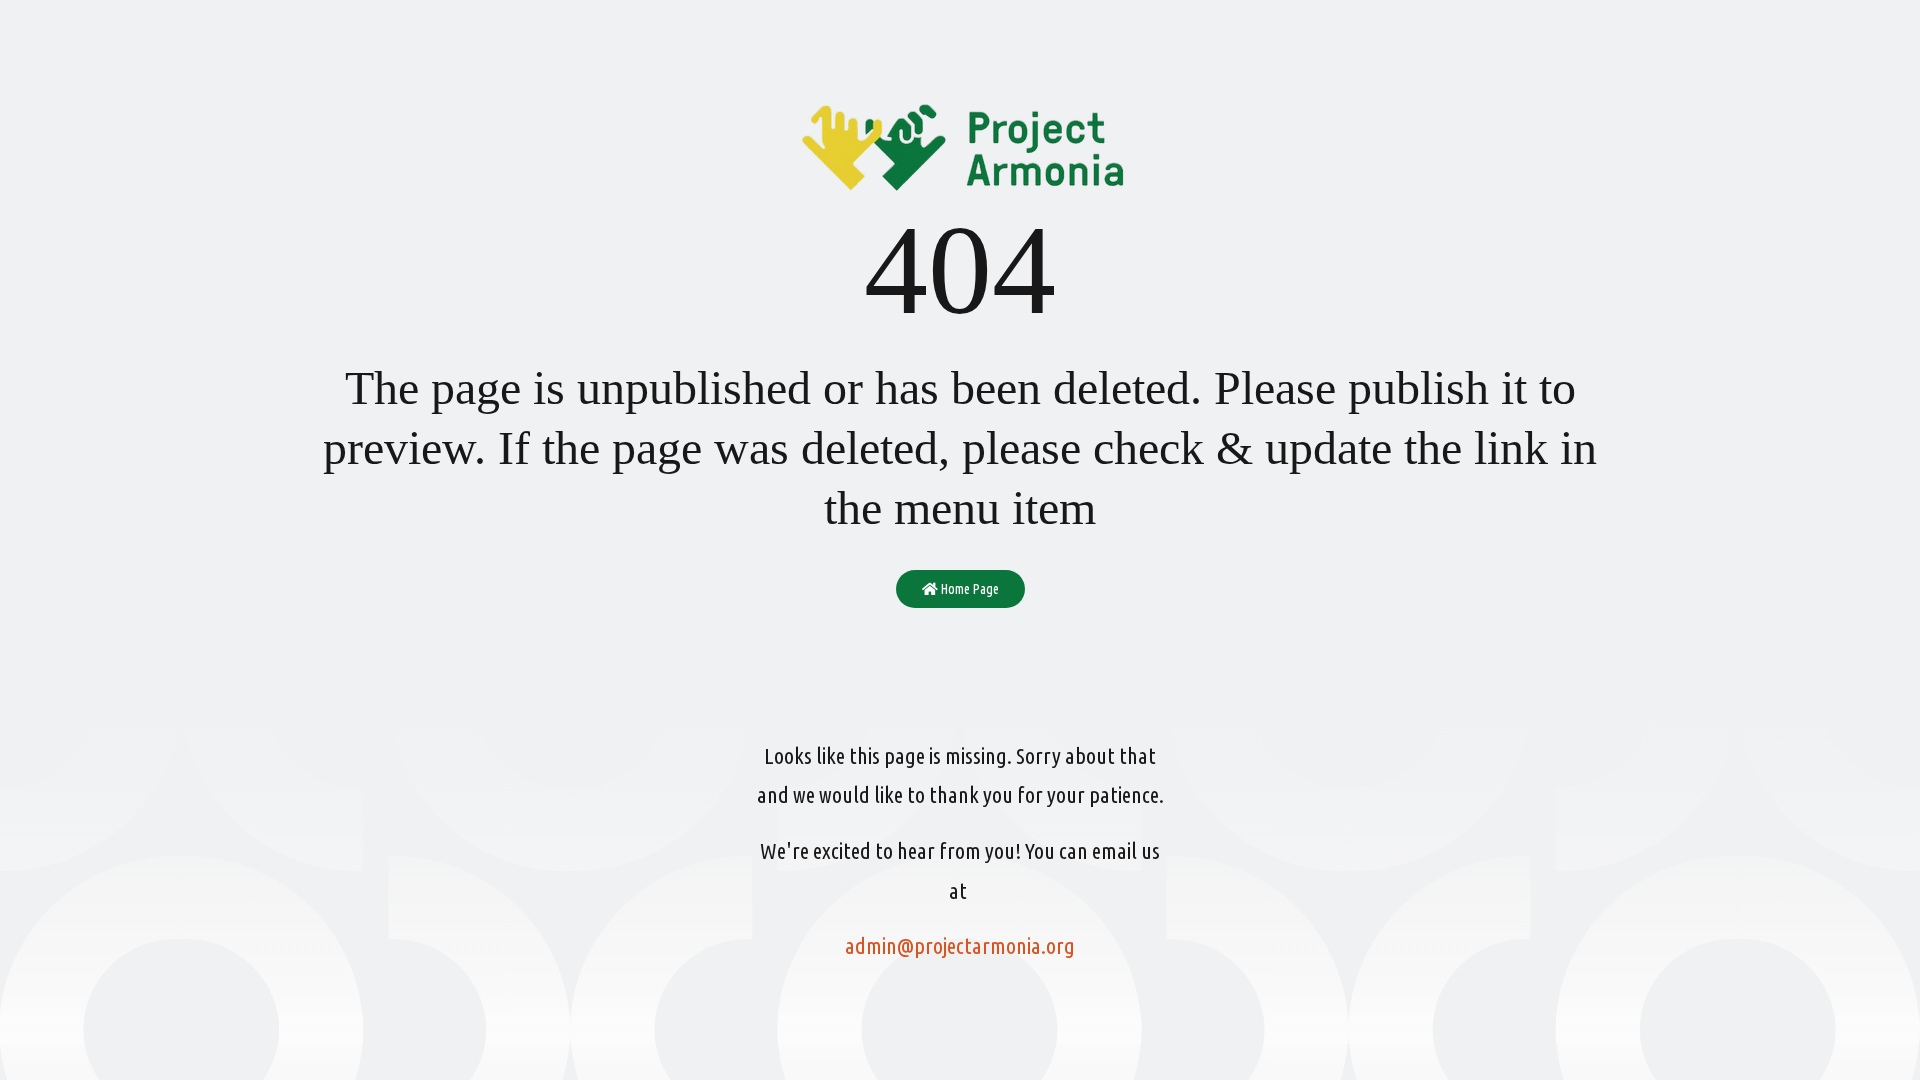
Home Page (968, 589)
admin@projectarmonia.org (960, 945)
